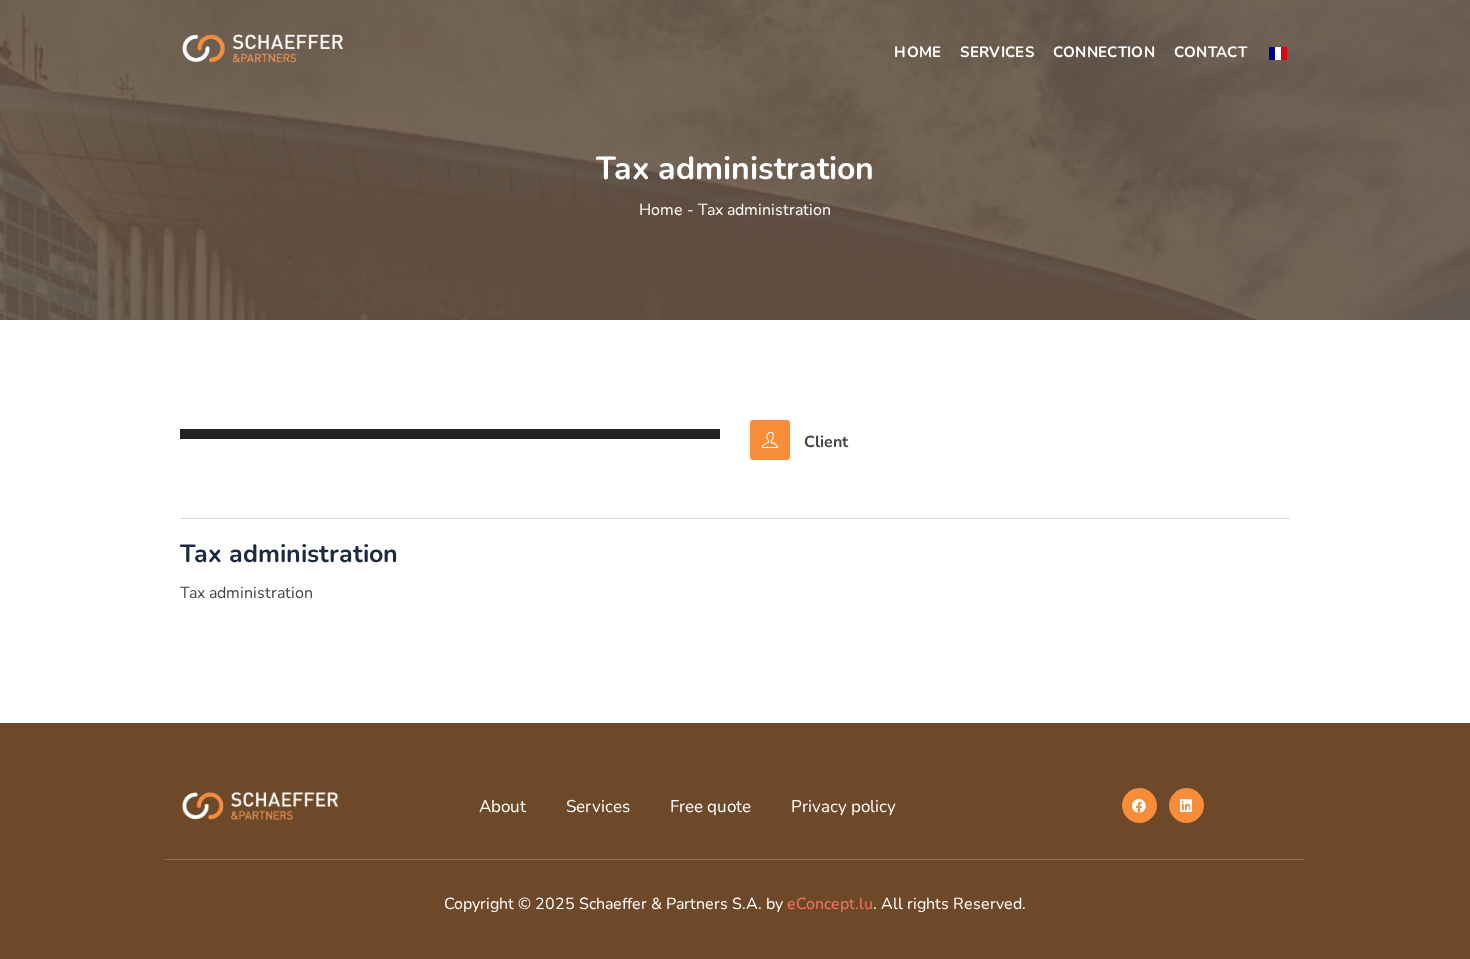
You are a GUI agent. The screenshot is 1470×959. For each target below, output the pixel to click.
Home (917, 52)
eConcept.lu (830, 904)
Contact (1210, 52)
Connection (1104, 52)
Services (996, 52)
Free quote (710, 806)
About (502, 806)
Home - (668, 210)
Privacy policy (843, 806)
